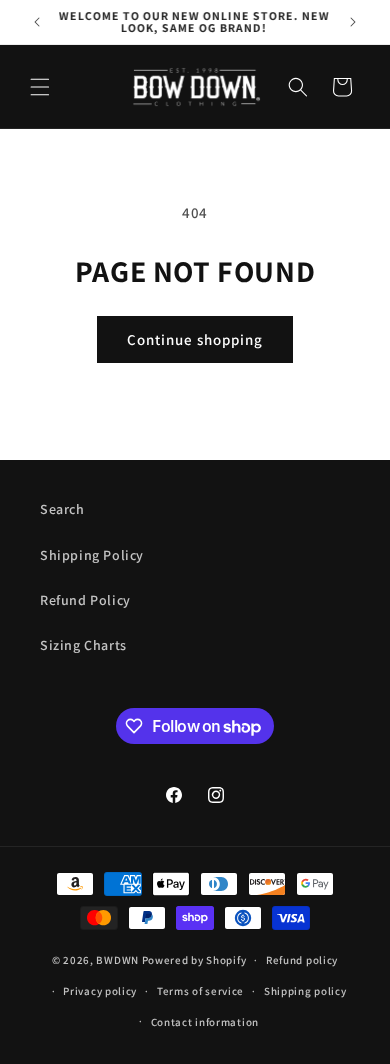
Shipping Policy (92, 555)
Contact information (205, 1022)
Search (62, 509)
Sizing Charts (83, 645)
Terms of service (200, 991)
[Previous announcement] (37, 22)
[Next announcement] (353, 22)
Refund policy (302, 960)
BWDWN (117, 960)
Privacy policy (100, 991)
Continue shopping (195, 339)
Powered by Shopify (194, 960)
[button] (40, 87)
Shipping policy (305, 991)
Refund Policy (85, 600)
